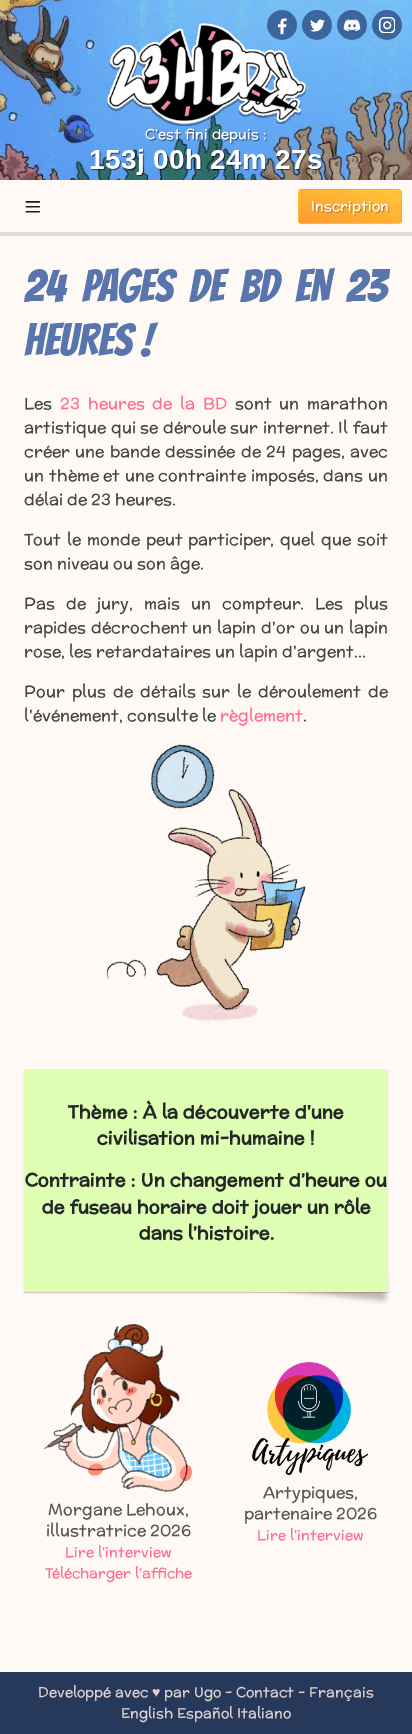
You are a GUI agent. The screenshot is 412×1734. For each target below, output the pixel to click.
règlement (261, 715)
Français (341, 1692)
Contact (265, 1692)
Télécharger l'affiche (118, 1573)
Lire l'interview (118, 1552)
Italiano (264, 1713)
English (147, 1713)
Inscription (350, 206)
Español (205, 1713)
